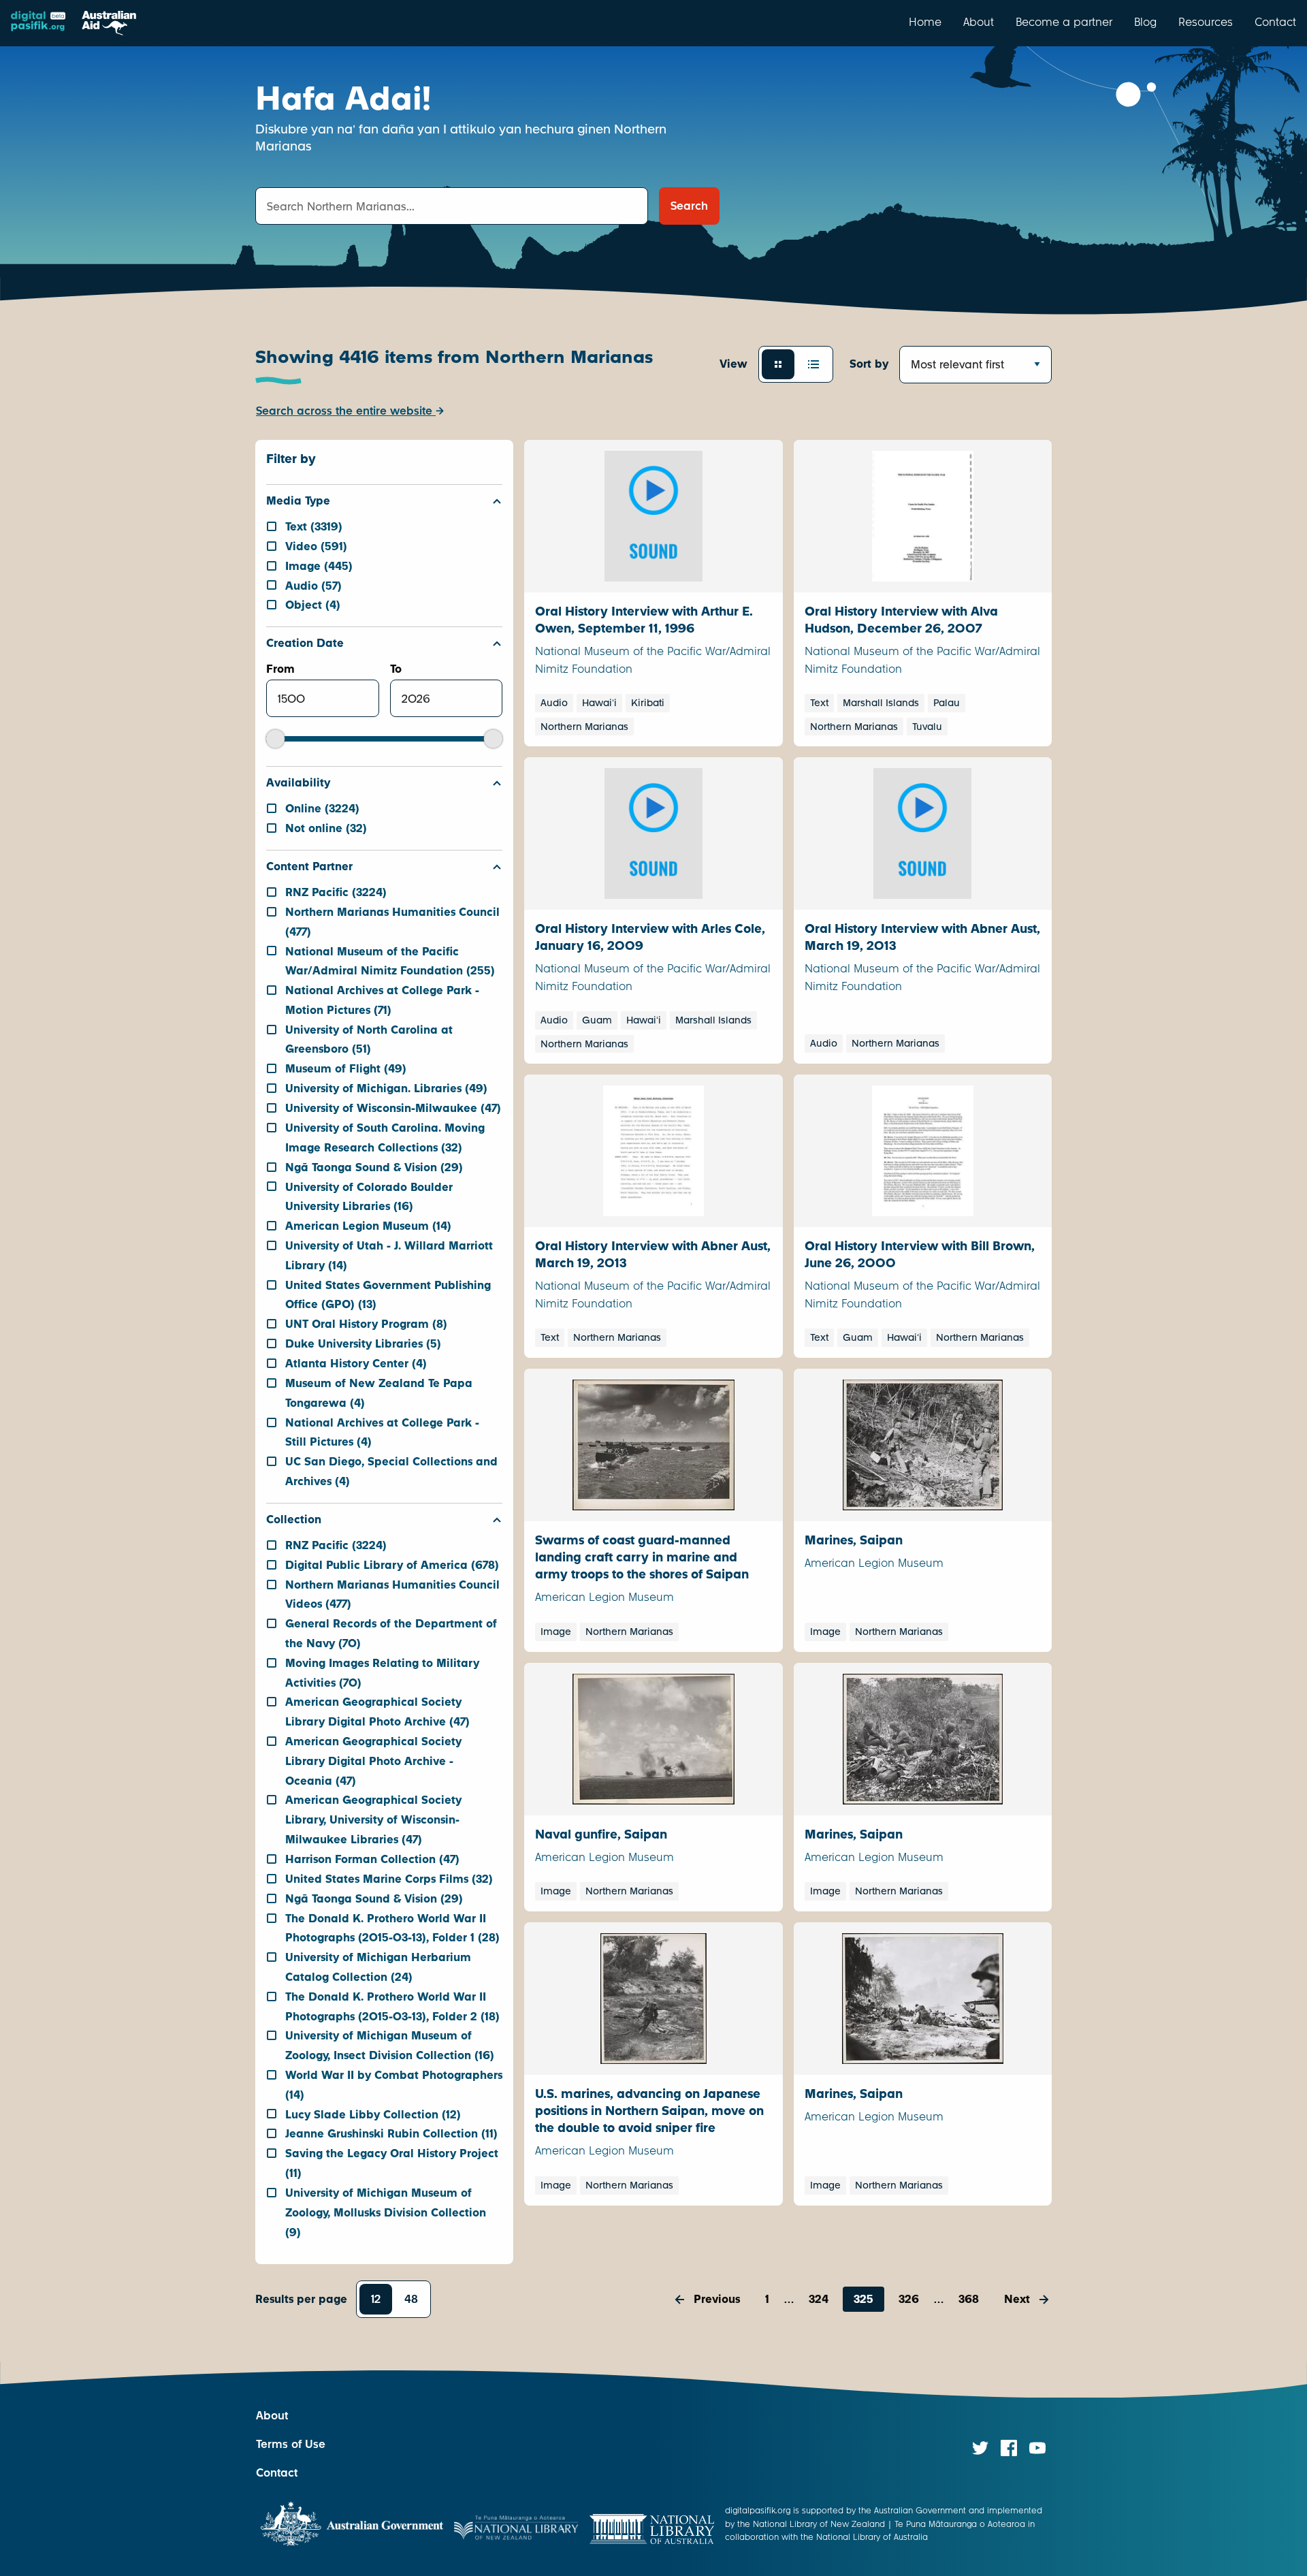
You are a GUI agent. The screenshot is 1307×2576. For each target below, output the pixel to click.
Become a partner (1064, 22)
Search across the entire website (346, 411)
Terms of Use (291, 2444)
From (280, 669)
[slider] (275, 739)
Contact (1275, 22)
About (979, 22)
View (733, 364)
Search (689, 206)
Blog (1145, 22)
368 (969, 2299)
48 (411, 2299)
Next (1017, 2299)
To (396, 669)
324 (819, 2299)
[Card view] (778, 364)
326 (909, 2299)
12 (376, 2299)
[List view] (813, 364)
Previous (717, 2299)
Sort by (869, 364)
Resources (1206, 22)
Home (925, 22)
